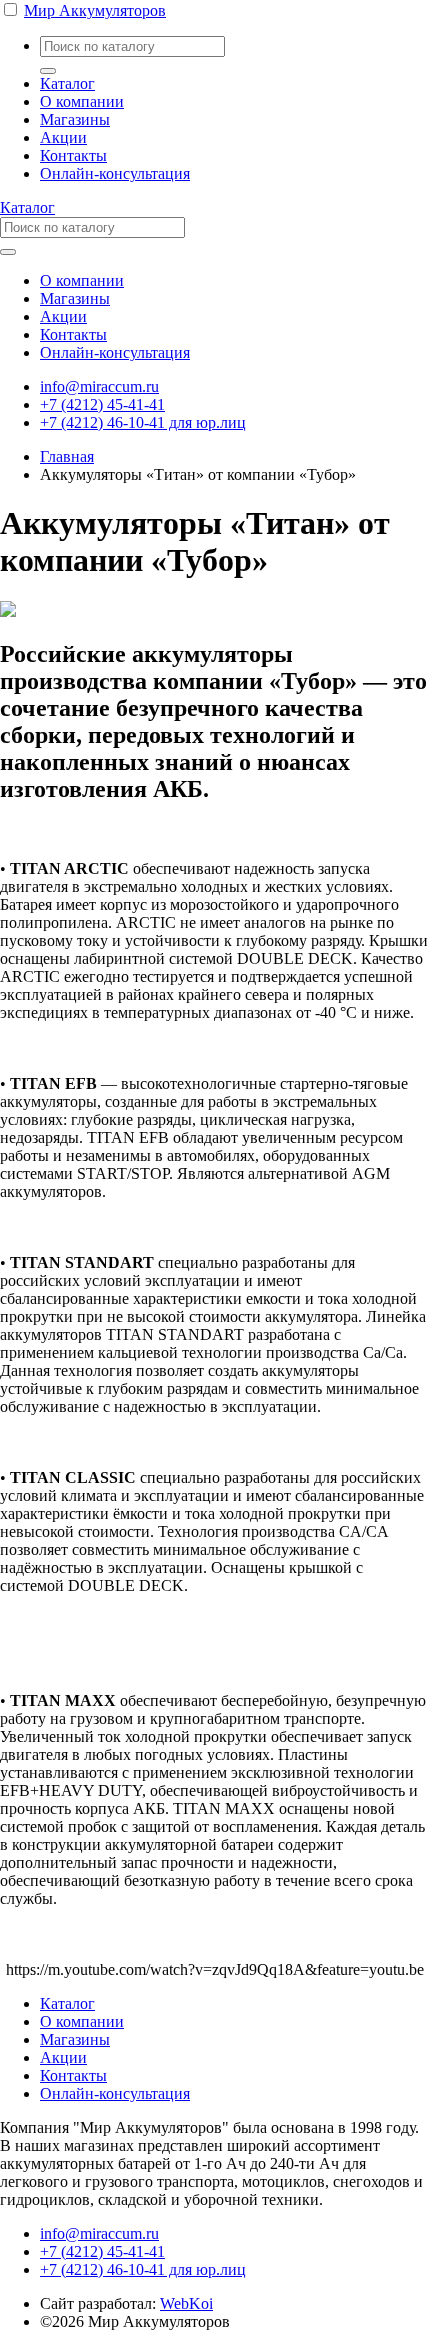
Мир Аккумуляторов (95, 10)
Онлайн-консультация (115, 173)
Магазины (75, 119)
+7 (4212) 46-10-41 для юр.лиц (143, 422)
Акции (63, 137)
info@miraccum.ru (99, 386)
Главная (67, 456)
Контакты (73, 155)
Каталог (67, 83)
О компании (82, 101)
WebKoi (186, 2303)
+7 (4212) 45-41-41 (102, 404)
